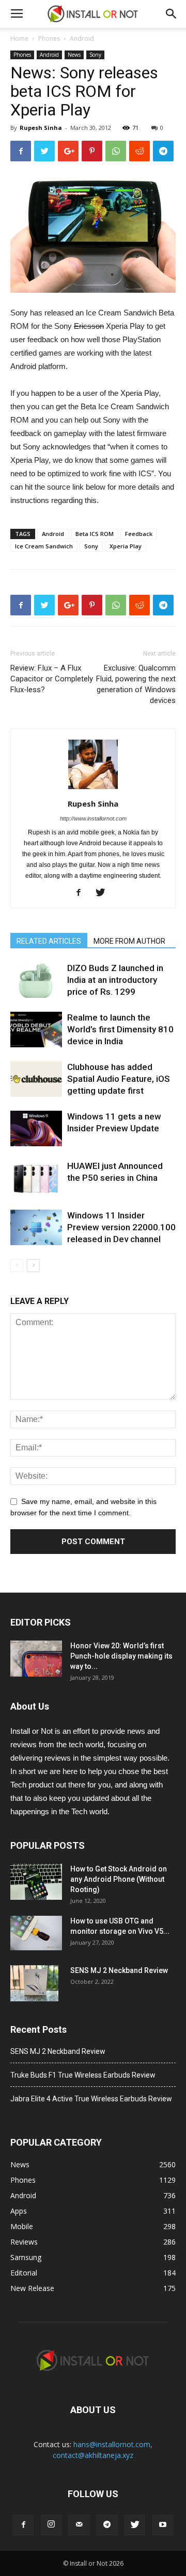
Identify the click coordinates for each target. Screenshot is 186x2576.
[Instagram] (51, 2525)
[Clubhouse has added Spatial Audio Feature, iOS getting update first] (36, 1079)
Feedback (139, 534)
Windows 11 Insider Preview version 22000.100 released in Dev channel (121, 1227)
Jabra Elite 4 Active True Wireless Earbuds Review (91, 2099)
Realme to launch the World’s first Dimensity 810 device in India (120, 1029)
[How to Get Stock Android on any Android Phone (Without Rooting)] (36, 1882)
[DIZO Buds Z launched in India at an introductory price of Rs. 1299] (36, 980)
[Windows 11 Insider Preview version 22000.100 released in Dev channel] (36, 1227)
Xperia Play (126, 546)
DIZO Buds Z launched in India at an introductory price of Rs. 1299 (115, 980)
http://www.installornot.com (93, 818)
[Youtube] (163, 2525)
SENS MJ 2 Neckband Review (119, 1970)
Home (19, 38)
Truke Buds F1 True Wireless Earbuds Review (83, 2075)
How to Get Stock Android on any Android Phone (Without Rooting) (119, 1879)
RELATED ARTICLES (49, 941)
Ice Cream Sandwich (44, 546)
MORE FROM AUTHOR (129, 941)
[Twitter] (104, 893)
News (74, 55)
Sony (95, 55)
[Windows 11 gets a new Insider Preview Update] (36, 1128)
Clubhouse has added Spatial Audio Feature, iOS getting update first (119, 1079)
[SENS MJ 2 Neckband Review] (34, 1983)
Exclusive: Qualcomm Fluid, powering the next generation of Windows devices (136, 684)
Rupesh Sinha (41, 128)
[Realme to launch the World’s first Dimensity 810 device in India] (36, 1030)
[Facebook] (82, 893)
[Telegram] (107, 2525)
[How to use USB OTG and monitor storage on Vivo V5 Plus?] (36, 1933)
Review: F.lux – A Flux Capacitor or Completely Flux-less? (52, 679)
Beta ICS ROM (95, 534)
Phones (49, 38)
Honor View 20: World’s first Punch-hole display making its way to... (121, 1656)
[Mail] (79, 2525)
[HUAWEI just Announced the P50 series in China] (36, 1178)
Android (82, 38)
